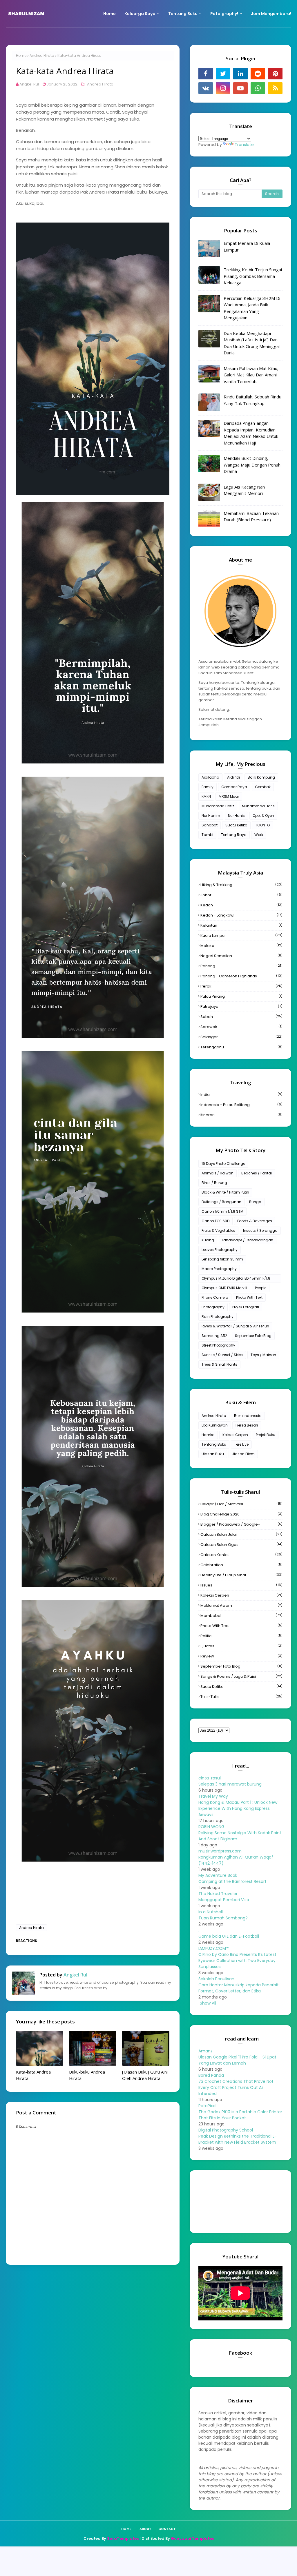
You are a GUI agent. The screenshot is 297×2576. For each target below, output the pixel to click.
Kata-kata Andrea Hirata (33, 2075)
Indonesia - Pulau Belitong (241, 1105)
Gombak (263, 787)
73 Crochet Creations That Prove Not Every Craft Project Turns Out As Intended (236, 2087)
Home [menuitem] (109, 14)
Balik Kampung (261, 777)
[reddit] (258, 74)
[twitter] (223, 74)
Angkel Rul (29, 84)
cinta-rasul (210, 1778)
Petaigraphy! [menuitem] (224, 14)
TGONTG (263, 825)
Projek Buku (266, 1435)
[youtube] (240, 88)
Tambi (207, 835)
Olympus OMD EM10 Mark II (224, 1288)
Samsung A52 (214, 1336)
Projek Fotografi (246, 1307)
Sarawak (241, 1027)
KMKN (206, 796)
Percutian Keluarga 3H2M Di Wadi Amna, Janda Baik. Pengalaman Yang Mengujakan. (252, 308)
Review (241, 1656)
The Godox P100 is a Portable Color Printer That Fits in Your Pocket (240, 2115)
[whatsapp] (258, 88)
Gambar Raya (234, 787)
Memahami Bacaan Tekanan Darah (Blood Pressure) (251, 517)
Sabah (241, 1017)
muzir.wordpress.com (220, 1851)
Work (259, 835)
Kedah (241, 905)
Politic (241, 1636)
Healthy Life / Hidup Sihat (241, 1575)
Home (21, 55)
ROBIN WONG (211, 1827)
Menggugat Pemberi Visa (224, 1900)
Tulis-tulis (241, 1697)
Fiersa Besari (247, 1425)
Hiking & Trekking (241, 885)
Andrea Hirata (42, 55)
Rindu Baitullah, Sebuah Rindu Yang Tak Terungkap (252, 400)
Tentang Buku (214, 1444)
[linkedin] (240, 74)
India (241, 1095)
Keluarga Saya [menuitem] (140, 14)
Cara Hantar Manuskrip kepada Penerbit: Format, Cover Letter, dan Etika (239, 1988)
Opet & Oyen (263, 816)
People (261, 1288)
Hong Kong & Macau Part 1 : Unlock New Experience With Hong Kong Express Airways (238, 1808)
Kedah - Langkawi (241, 915)
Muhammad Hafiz (218, 806)
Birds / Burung (214, 1183)
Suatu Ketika (236, 825)
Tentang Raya (234, 835)
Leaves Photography (220, 1250)
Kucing (208, 1240)
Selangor (241, 1037)
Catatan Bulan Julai (241, 1534)
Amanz (205, 2051)
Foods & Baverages (255, 1221)
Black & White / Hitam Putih (225, 1192)
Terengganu (241, 1047)
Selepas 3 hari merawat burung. (230, 1784)
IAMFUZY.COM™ (214, 1948)
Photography (213, 1307)
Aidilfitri (233, 777)
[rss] (275, 88)
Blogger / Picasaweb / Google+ (241, 1524)
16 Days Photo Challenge (223, 1164)
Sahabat (210, 825)
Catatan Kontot (241, 1555)
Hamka (208, 1435)
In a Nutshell (211, 1912)
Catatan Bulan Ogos (241, 1545)
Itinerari (241, 1115)
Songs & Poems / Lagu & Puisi (241, 1676)
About (145, 2529)
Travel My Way (213, 1796)
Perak (241, 986)
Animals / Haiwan (218, 1173)
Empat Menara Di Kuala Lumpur (247, 246)
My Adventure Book (218, 1875)
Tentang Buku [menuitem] (183, 14)
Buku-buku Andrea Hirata (87, 2075)
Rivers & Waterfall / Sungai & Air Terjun (235, 1326)
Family (208, 787)
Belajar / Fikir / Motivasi (241, 1504)
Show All (208, 2003)
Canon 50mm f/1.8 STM (222, 1211)
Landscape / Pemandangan (248, 1240)
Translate (244, 145)
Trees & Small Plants (219, 1364)
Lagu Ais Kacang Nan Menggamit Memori (244, 490)
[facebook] (206, 74)
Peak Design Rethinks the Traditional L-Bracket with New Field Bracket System (238, 2139)
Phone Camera (215, 1297)
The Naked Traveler (218, 1894)
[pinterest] (275, 74)
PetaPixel (207, 2106)
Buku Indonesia (248, 1416)
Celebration (241, 1565)
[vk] (206, 88)
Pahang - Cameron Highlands (241, 976)
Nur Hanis (236, 816)
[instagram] (223, 88)
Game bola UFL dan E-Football (229, 1936)
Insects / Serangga (260, 1230)
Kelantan (241, 925)
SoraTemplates (123, 2538)
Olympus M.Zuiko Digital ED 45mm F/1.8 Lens (236, 1279)
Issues (241, 1585)
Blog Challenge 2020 (241, 1514)
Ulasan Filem (243, 1454)
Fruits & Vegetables (218, 1230)
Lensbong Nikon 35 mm (222, 1259)
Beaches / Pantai (257, 1173)
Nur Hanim (211, 816)
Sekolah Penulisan (216, 1979)
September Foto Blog (253, 1336)
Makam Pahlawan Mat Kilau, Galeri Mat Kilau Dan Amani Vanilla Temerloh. (251, 375)
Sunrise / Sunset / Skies (222, 1355)
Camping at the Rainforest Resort (232, 1881)
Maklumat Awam (241, 1605)
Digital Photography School (226, 2130)
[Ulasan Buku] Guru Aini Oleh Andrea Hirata (145, 2075)
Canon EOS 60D (215, 1221)
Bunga (255, 1202)
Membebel (241, 1616)
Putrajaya (241, 1006)
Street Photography (218, 1345)
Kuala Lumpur (241, 936)
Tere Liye (241, 1444)
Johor (241, 895)
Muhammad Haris (258, 806)
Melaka (241, 946)
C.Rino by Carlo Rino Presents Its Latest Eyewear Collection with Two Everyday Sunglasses (237, 1961)
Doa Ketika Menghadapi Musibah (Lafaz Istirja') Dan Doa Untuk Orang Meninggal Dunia (252, 343)
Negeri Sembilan (241, 956)
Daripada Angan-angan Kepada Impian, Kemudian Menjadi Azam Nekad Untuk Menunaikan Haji (251, 433)
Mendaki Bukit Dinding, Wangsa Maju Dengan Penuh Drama (252, 465)
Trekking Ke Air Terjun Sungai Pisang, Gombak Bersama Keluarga (253, 276)
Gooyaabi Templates (192, 2538)
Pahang (241, 966)
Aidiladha (210, 777)
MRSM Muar (229, 796)
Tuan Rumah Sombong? (223, 1918)
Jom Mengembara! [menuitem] (271, 14)
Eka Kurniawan (215, 1425)
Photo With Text (249, 1297)
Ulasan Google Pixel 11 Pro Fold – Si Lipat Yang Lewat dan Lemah (237, 2060)
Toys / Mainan (263, 1355)
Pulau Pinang (241, 996)
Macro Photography (219, 1269)
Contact (167, 2529)
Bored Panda (211, 2075)
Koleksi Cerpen (235, 1435)
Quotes (241, 1646)
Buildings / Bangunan (221, 1202)
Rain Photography (218, 1317)
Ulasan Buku (213, 1454)
